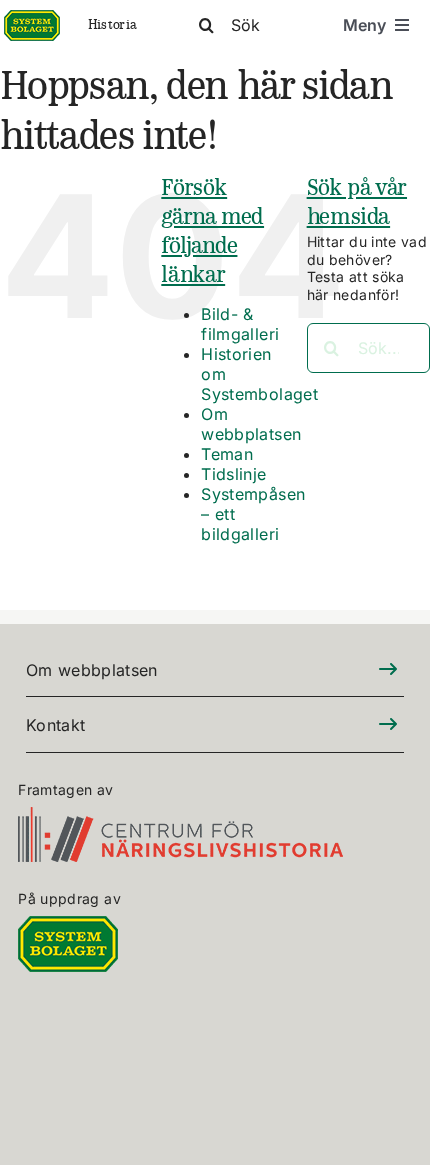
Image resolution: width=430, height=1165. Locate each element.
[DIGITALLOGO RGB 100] (68, 927)
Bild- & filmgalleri (240, 324)
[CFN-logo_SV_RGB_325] (180, 818)
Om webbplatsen (251, 424)
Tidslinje (233, 474)
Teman (227, 454)
